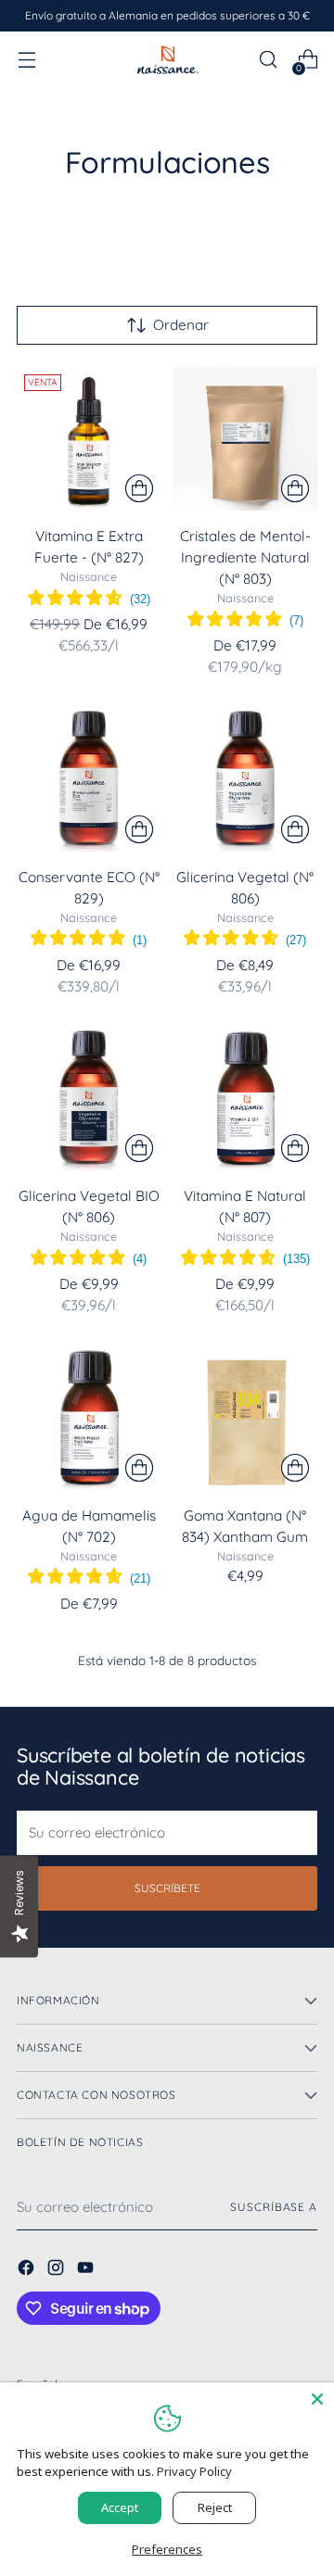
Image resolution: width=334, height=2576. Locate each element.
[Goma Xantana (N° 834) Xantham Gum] (246, 1418)
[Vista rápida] (139, 488)
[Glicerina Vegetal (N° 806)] (246, 779)
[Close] (317, 2399)
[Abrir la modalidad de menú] (26, 60)
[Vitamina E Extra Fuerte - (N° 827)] (89, 439)
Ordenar (181, 325)
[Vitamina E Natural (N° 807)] (246, 1099)
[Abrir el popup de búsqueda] (268, 60)
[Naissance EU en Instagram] (58, 2270)
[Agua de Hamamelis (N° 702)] (89, 1418)
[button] (89, 600)
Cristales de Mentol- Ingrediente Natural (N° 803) (245, 557)
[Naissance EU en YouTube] (87, 2270)
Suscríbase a (274, 2207)
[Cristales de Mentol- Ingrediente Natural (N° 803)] (246, 439)
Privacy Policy (194, 2471)
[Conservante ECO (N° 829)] (89, 779)
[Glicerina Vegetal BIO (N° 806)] (89, 1099)
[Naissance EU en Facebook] (28, 2270)
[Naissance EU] (167, 59)
